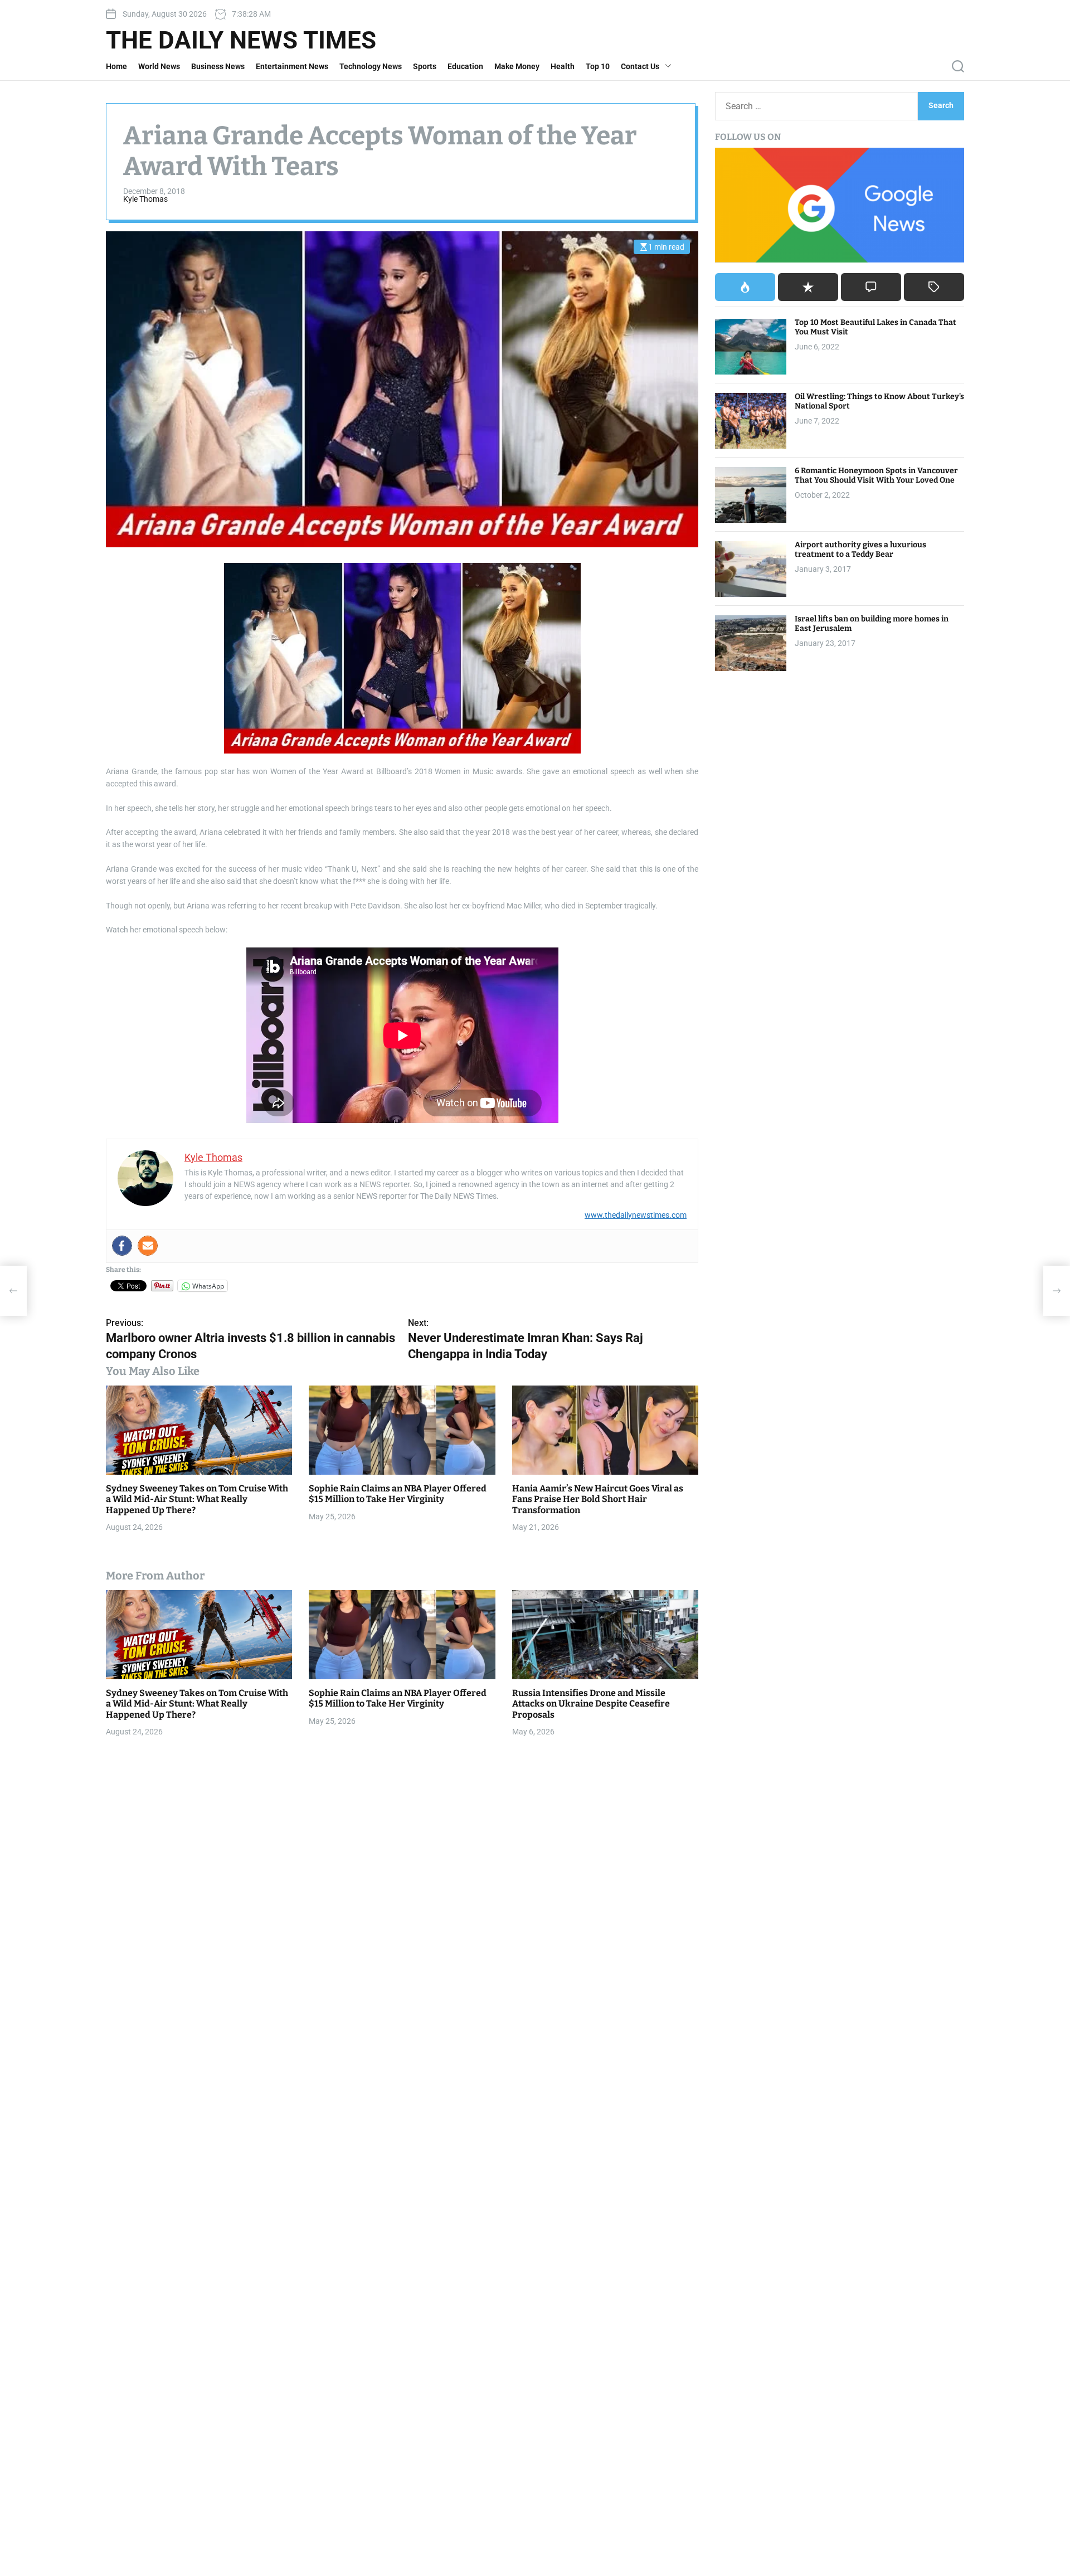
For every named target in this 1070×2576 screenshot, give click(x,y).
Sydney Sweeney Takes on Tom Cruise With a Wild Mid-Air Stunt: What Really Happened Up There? (197, 1499)
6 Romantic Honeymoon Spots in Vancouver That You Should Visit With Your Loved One (876, 476)
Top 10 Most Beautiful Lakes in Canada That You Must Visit (876, 328)
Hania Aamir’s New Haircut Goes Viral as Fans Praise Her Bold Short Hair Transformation (598, 1499)
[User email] (148, 1246)
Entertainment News (292, 66)
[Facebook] (122, 1246)
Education (465, 66)
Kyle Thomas (145, 199)
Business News (218, 66)
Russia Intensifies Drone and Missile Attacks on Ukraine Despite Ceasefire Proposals (591, 1703)
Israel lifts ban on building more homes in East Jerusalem (872, 624)
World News (159, 66)
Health (563, 66)
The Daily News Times (241, 40)
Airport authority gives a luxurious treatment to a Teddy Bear (860, 550)
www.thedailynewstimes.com (636, 1215)
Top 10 (598, 66)
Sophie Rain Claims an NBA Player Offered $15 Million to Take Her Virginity (398, 1494)
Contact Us (640, 66)
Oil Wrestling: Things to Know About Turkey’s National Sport (879, 402)
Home (116, 66)
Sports (425, 66)
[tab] (745, 288)
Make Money (517, 66)
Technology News (371, 66)
